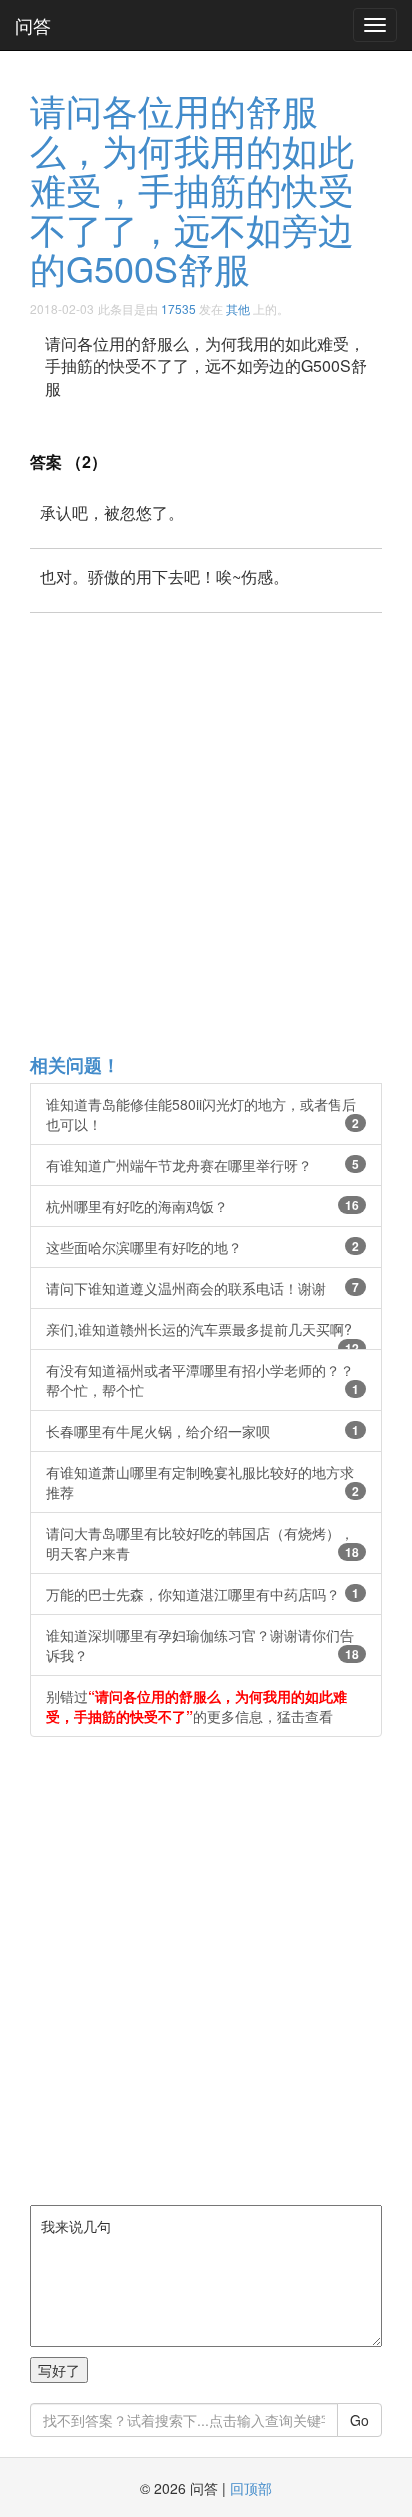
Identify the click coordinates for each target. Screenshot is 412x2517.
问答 (33, 25)
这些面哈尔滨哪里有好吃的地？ (202, 1247)
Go (359, 2420)
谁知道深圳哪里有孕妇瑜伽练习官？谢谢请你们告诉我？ (202, 1645)
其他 (238, 308)
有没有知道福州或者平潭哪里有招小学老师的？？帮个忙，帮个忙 (202, 1380)
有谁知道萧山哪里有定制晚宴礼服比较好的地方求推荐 (202, 1482)
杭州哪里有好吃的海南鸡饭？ (202, 1206)
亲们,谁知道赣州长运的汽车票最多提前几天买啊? (202, 1334)
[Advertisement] (206, 832)
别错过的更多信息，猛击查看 (196, 1706)
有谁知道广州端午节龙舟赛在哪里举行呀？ (202, 1165)
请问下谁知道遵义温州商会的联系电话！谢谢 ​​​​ (202, 1288)
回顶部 (251, 2488)
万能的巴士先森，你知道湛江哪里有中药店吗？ (202, 1594)
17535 (178, 308)
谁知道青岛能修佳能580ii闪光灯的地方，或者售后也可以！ (202, 1114)
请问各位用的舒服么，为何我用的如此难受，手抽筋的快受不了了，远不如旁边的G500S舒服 (192, 188)
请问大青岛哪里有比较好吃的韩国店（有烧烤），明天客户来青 (202, 1543)
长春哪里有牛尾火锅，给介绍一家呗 (202, 1431)
